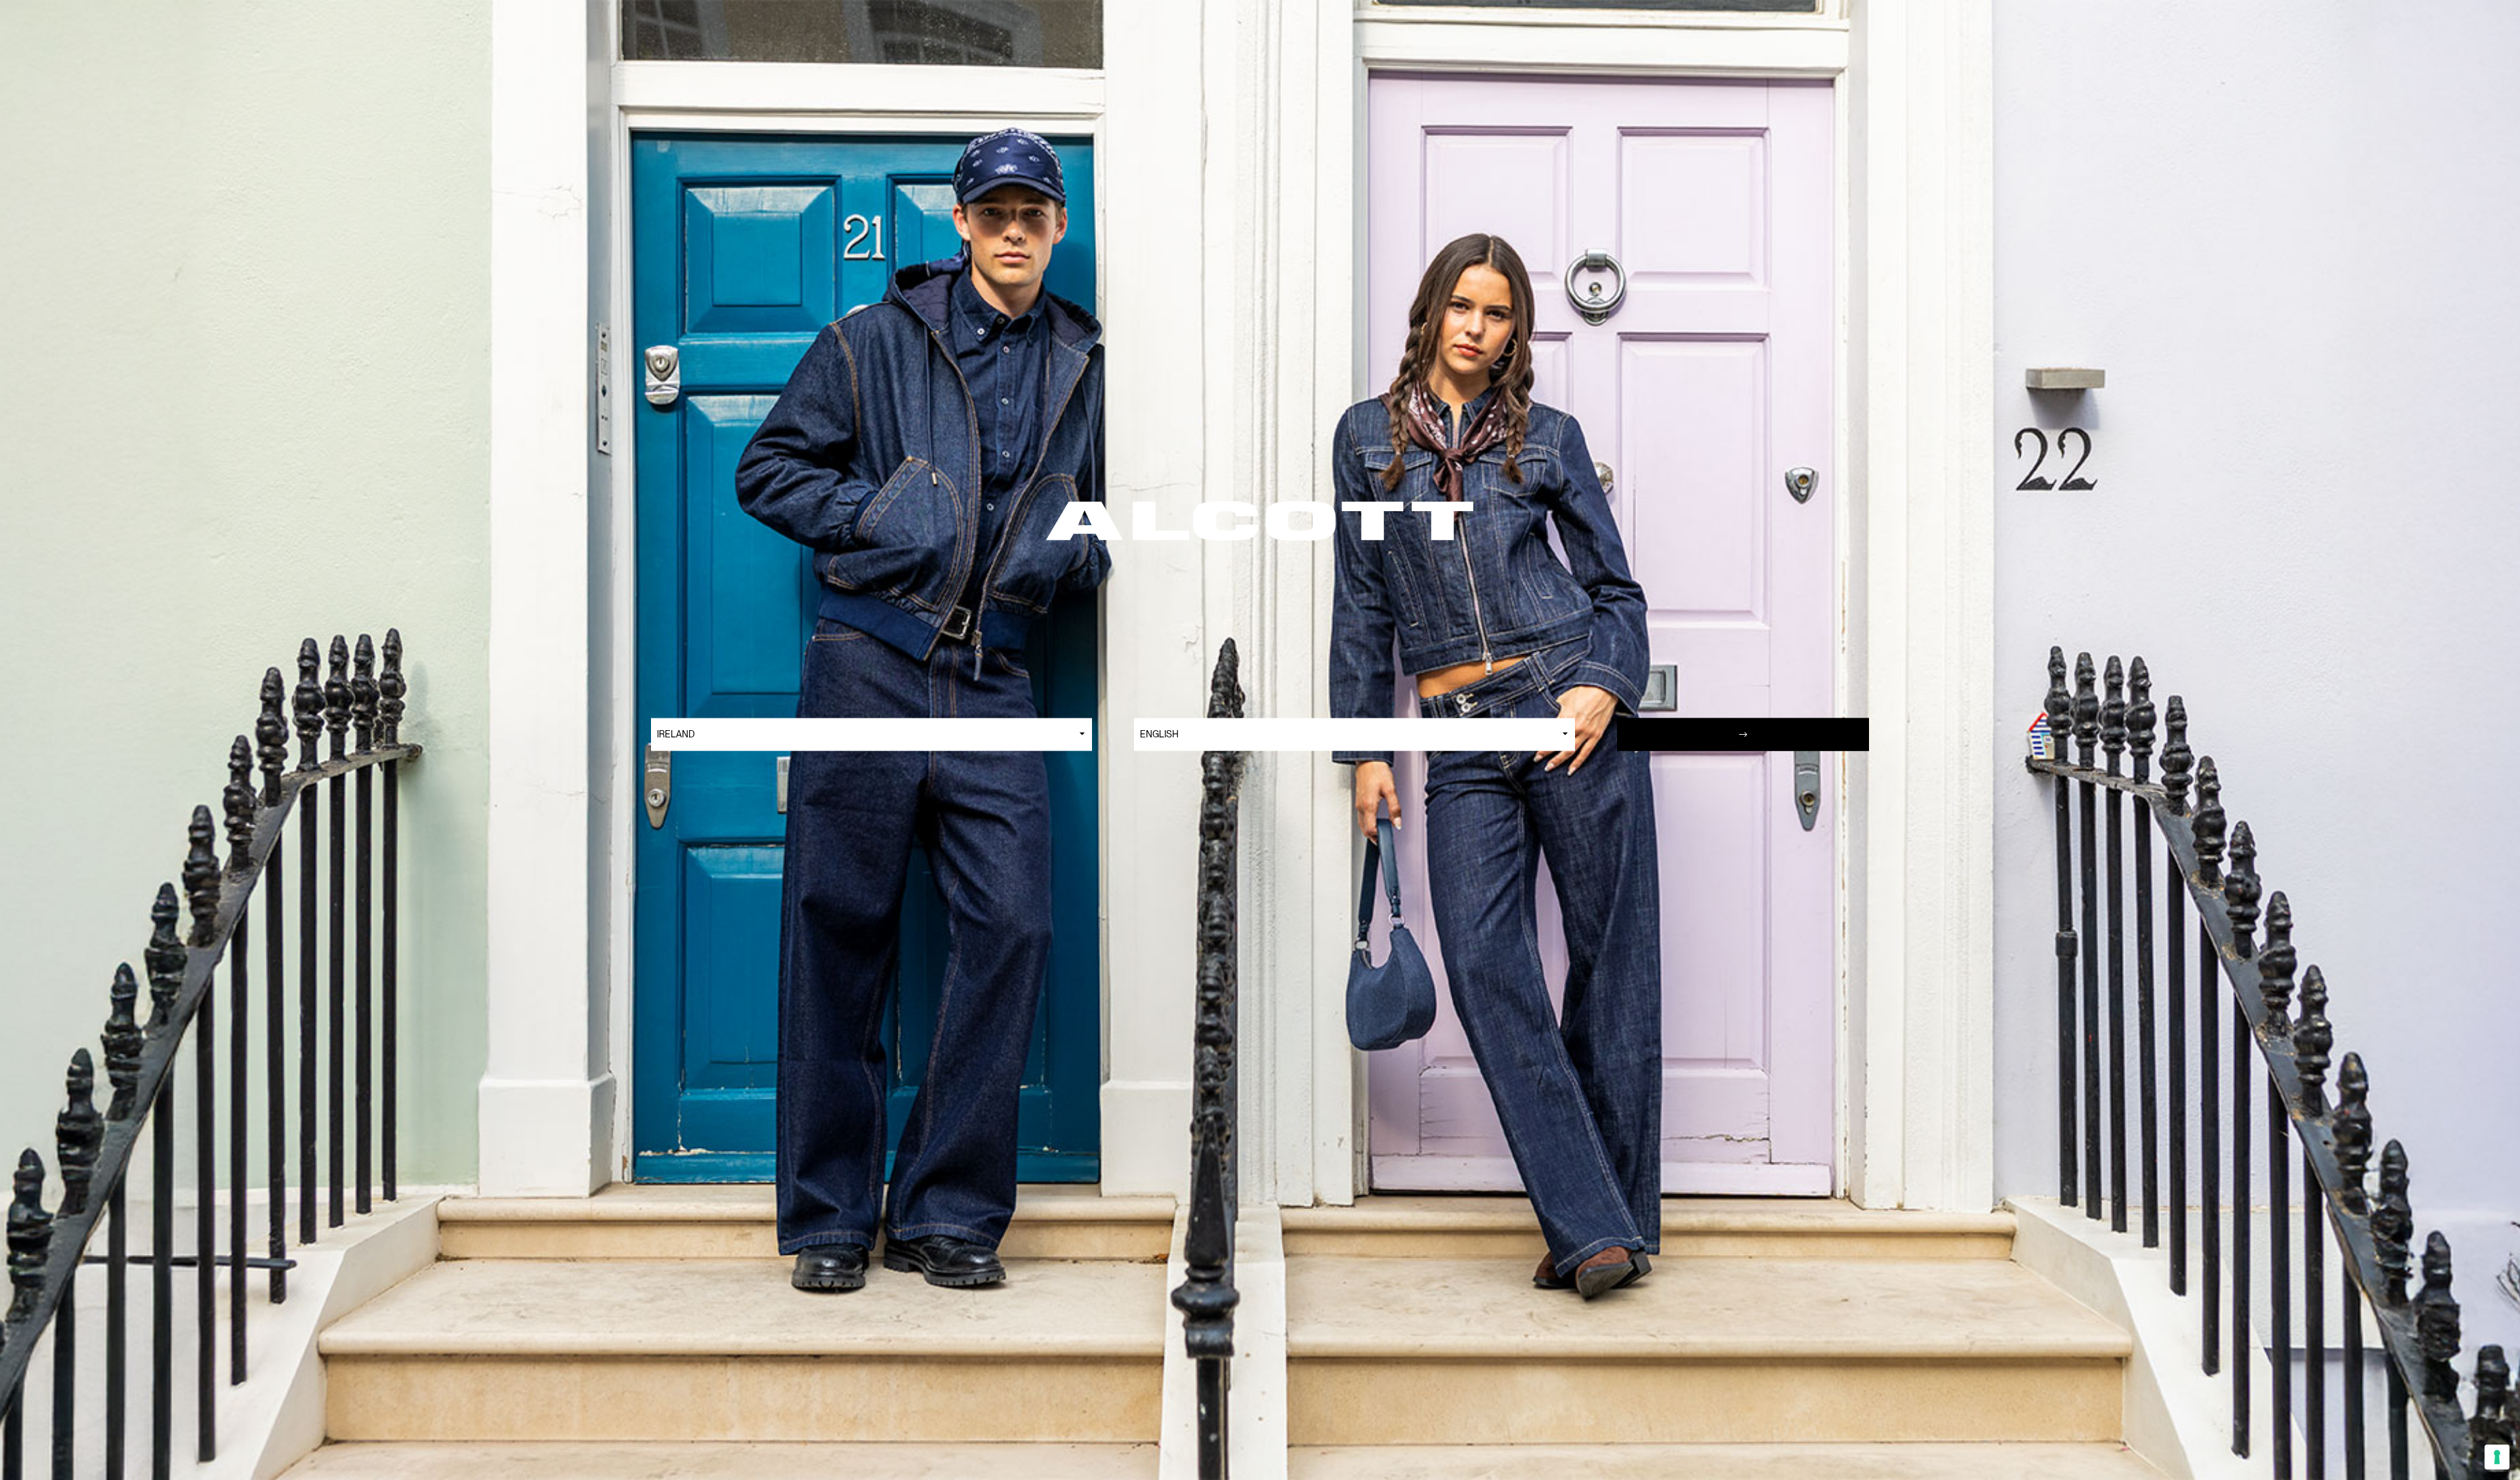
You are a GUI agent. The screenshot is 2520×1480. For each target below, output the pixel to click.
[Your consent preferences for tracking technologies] (2497, 1457)
